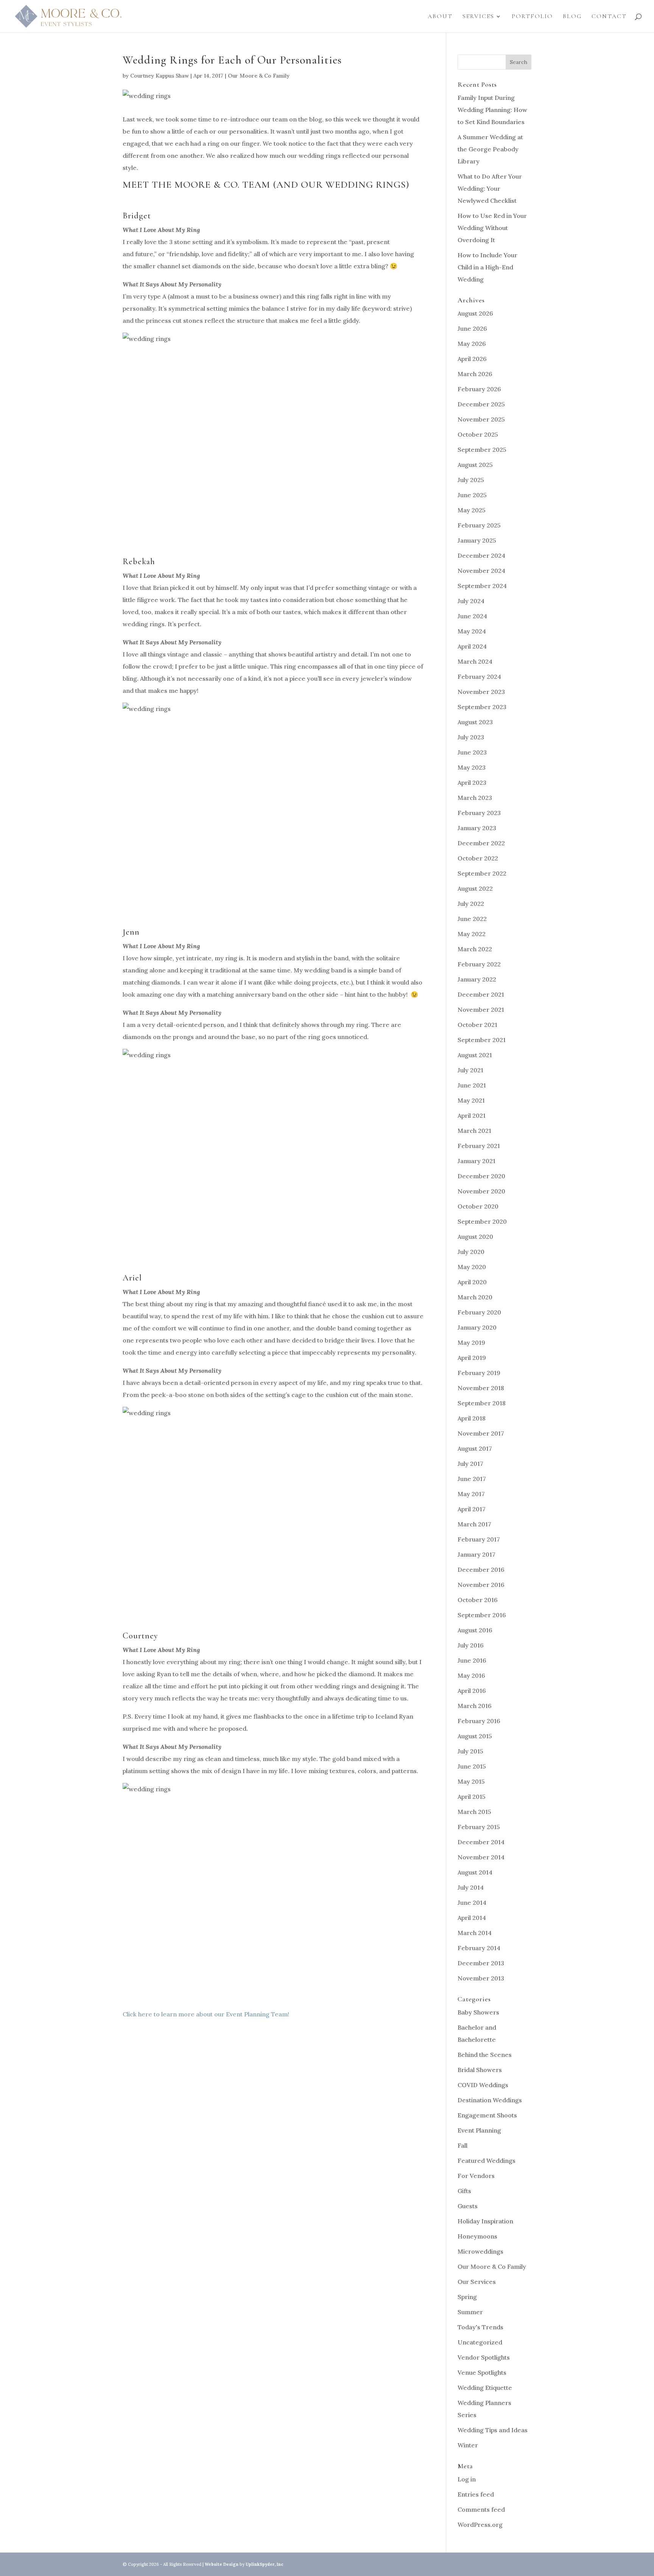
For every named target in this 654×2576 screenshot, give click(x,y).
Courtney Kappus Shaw (160, 76)
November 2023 (481, 692)
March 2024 (475, 661)
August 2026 (475, 313)
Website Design (222, 2564)
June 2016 (472, 1660)
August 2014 (475, 1872)
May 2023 (472, 767)
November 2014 (481, 1857)
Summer (470, 2312)
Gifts (464, 2191)
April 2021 (472, 1115)
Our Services (477, 2282)
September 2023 (482, 707)
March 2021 (474, 1131)
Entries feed (476, 2494)
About (440, 17)
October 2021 (477, 1025)
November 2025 (481, 419)
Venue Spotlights (482, 2372)
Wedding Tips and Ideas (493, 2430)
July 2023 (471, 737)
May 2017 (471, 1494)
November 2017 (481, 1433)
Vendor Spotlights (484, 2357)
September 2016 (482, 1615)
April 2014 (472, 1918)
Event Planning (479, 2130)
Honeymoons (477, 2236)
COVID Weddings (483, 2085)
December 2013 (481, 1963)
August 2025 (475, 465)
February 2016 (479, 1721)
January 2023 (477, 828)
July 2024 (471, 601)
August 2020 (475, 1237)
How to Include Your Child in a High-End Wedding (487, 267)
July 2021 (470, 1070)
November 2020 (481, 1191)
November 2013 (481, 1978)
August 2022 (475, 888)
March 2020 (475, 1297)
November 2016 (481, 1585)
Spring (467, 2297)
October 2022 (478, 858)
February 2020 (479, 1312)
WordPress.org (480, 2525)
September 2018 (482, 1403)
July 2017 (470, 1464)
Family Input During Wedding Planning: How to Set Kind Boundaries (492, 110)
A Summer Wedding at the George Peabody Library (490, 149)
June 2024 (472, 616)
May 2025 (472, 510)
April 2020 (472, 1282)
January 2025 (477, 540)
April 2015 (472, 1797)
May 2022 (472, 934)
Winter (468, 2445)
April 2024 (472, 646)
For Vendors (476, 2176)
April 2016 (472, 1691)
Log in (467, 2479)
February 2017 (479, 1539)
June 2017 (472, 1479)
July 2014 (471, 1887)
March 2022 (475, 949)
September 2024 (482, 586)
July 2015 (470, 1751)
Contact (609, 17)
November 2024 (481, 571)
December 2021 (481, 994)
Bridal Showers (480, 2070)
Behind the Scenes (485, 2055)
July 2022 (471, 904)
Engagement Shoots (487, 2115)
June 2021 (472, 1085)
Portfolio (532, 17)
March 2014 (475, 1933)
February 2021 (479, 1146)
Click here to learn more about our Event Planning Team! (206, 2014)
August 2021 (475, 1055)
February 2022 (479, 964)
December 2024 (481, 555)
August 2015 (475, 1736)
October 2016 (478, 1600)
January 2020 (477, 1327)
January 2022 (477, 979)
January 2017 (476, 1554)
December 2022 (481, 843)
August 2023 (475, 722)
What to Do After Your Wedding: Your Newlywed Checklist (490, 188)
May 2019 (471, 1342)
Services (478, 17)
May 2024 (472, 631)
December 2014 (481, 1842)
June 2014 (472, 1902)
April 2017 (472, 1509)
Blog (572, 17)
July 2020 (471, 1252)
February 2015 (479, 1827)
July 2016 (471, 1645)
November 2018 (481, 1388)
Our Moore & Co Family (259, 76)
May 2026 (472, 344)
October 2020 (478, 1206)
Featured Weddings (487, 2161)
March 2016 (475, 1706)
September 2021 (482, 1040)
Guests (468, 2206)
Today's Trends (480, 2327)
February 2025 (479, 525)
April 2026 (472, 359)
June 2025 (472, 495)
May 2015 (471, 1781)
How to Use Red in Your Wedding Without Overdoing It (492, 228)
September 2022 (482, 873)
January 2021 (476, 1161)
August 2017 (475, 1448)
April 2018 (472, 1418)
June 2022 (472, 919)
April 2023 (472, 782)
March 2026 (475, 374)
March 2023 (475, 798)
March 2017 (474, 1524)
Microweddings (480, 2251)
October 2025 (478, 434)
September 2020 (482, 1221)
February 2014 (479, 1948)
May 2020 (472, 1267)
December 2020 (481, 1176)
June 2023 (472, 752)
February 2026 (479, 389)
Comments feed (481, 2509)
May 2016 (471, 1675)
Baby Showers (478, 2012)
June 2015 (472, 1766)
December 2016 (481, 1570)
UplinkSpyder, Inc (265, 2564)
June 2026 (472, 328)
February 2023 (479, 813)
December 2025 (481, 404)
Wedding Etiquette (485, 2388)
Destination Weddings (490, 2100)
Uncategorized (480, 2342)
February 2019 (479, 1373)
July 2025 (471, 480)
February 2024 (479, 677)
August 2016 (475, 1630)
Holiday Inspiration (485, 2221)
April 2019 (472, 1358)
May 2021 (471, 1100)
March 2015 (474, 1812)
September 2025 (482, 450)
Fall (462, 2145)
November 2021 (481, 1010)
